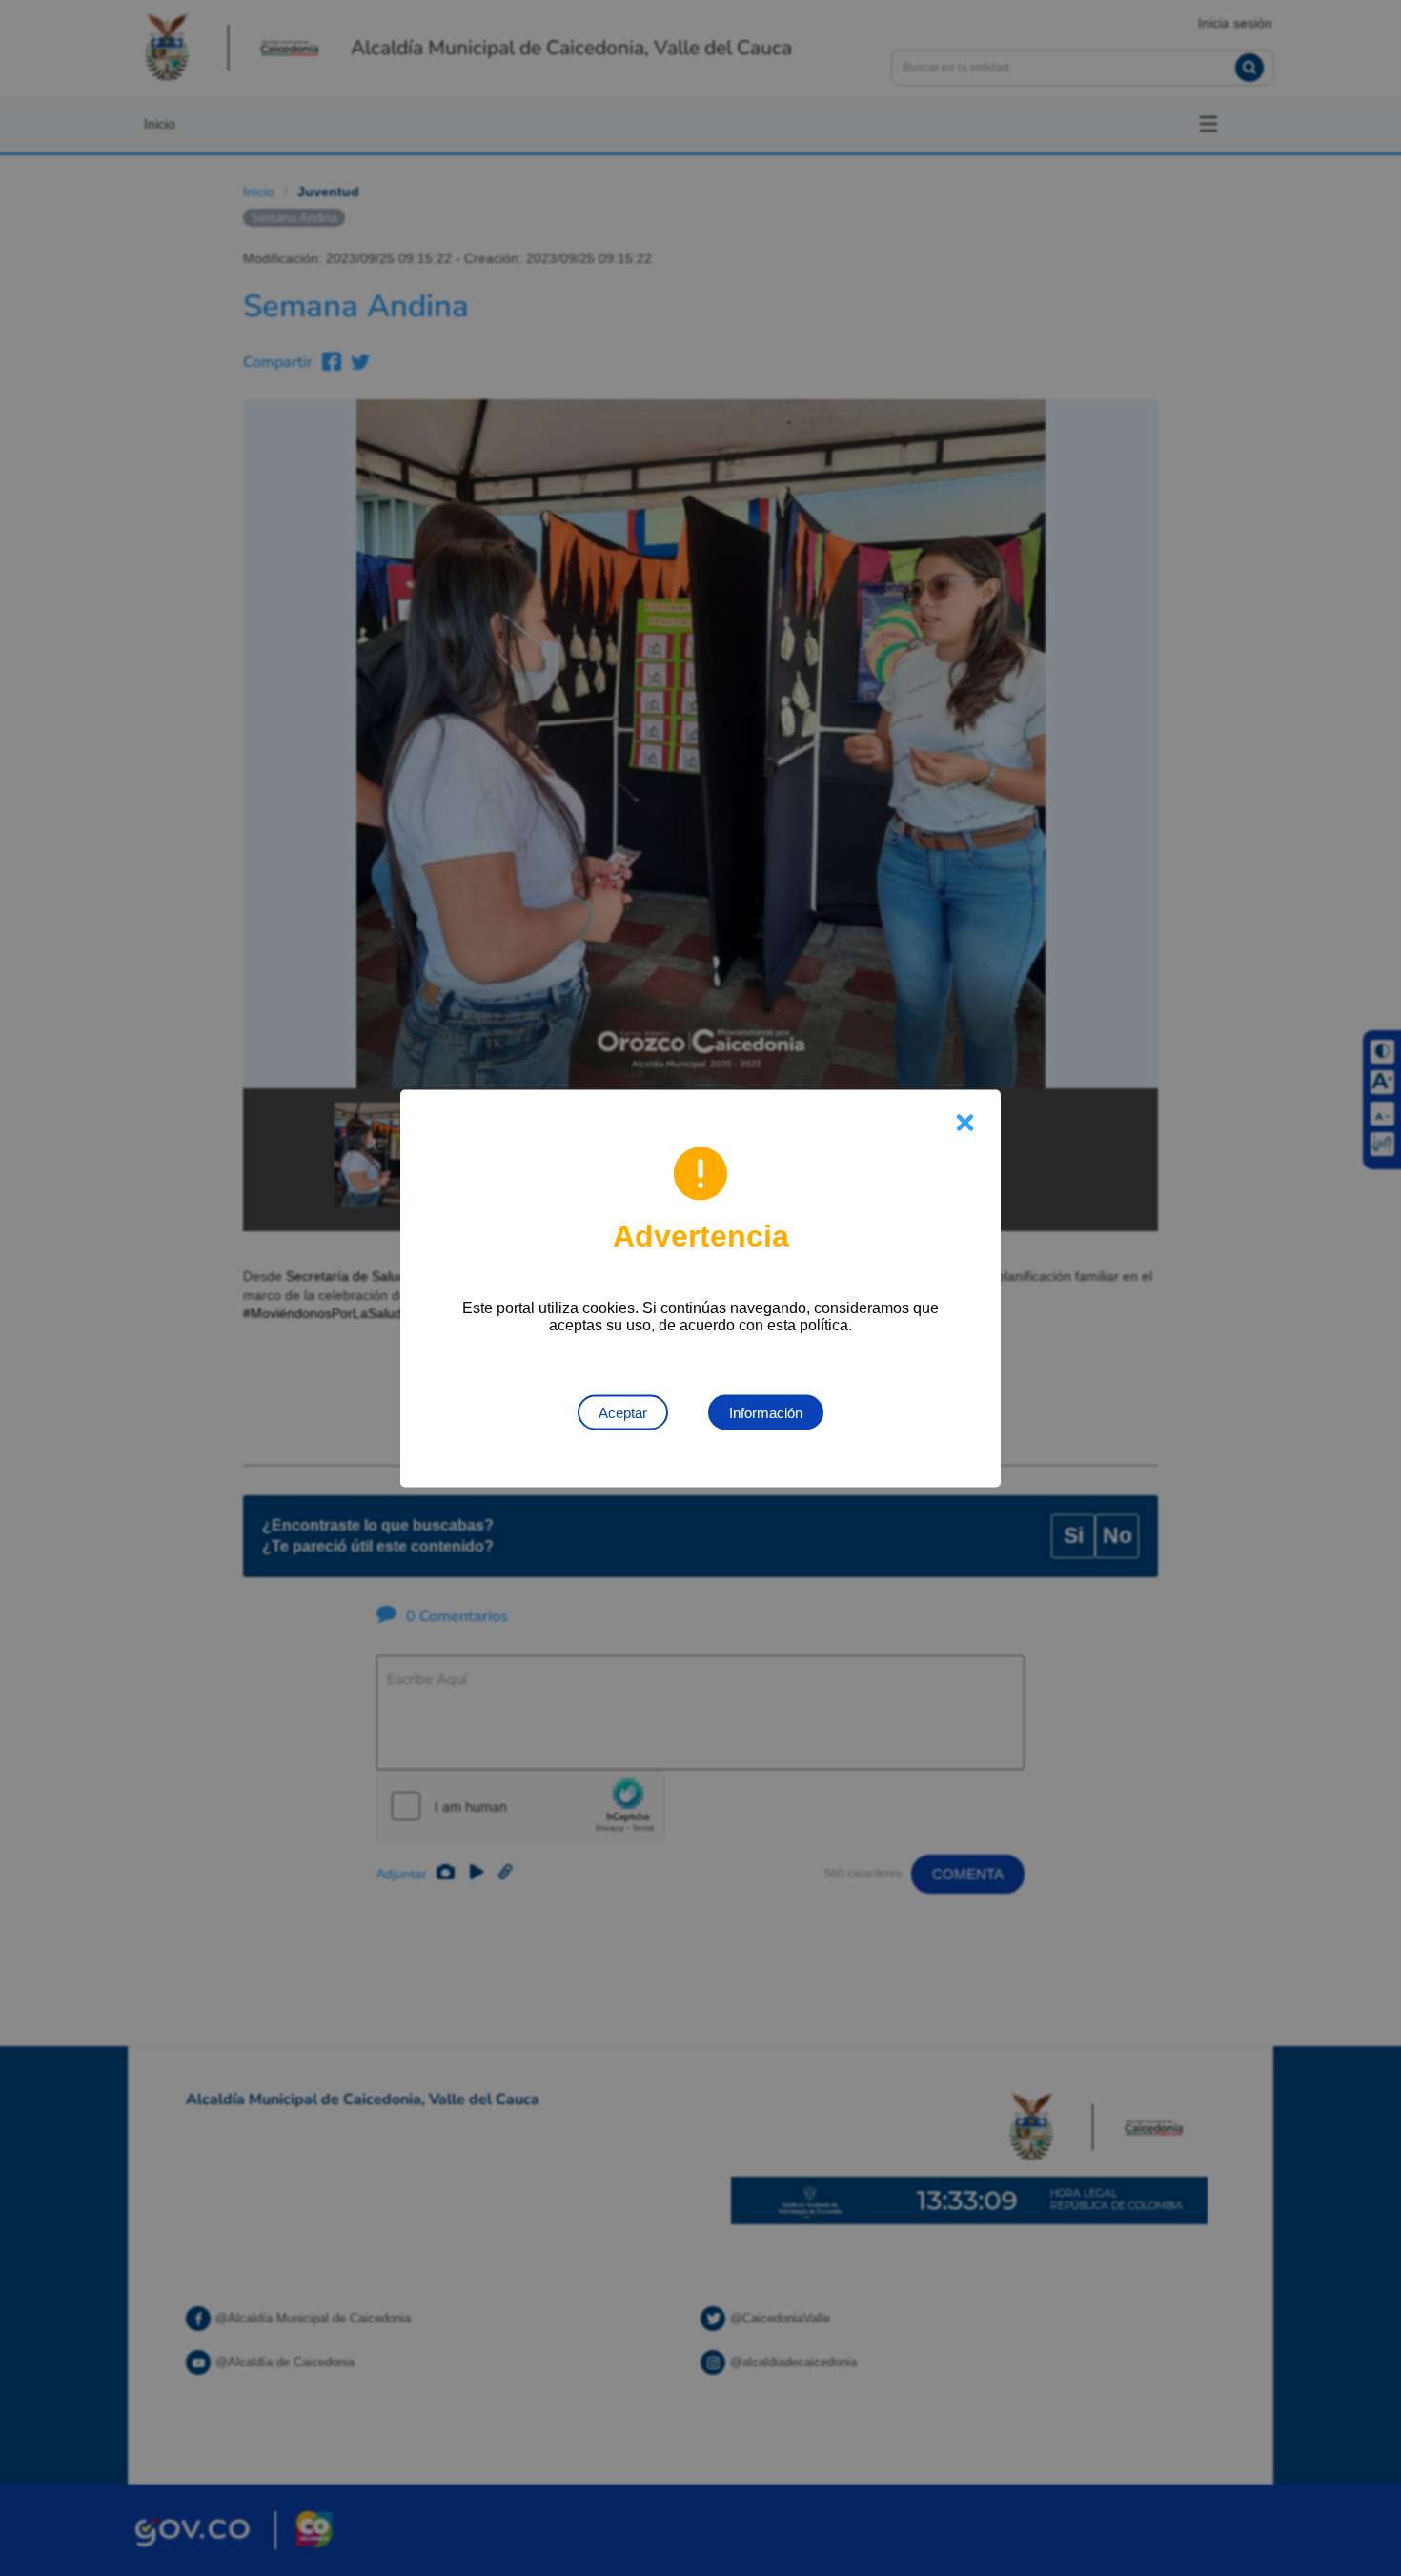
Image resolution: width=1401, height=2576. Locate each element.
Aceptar (623, 1412)
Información (766, 1412)
